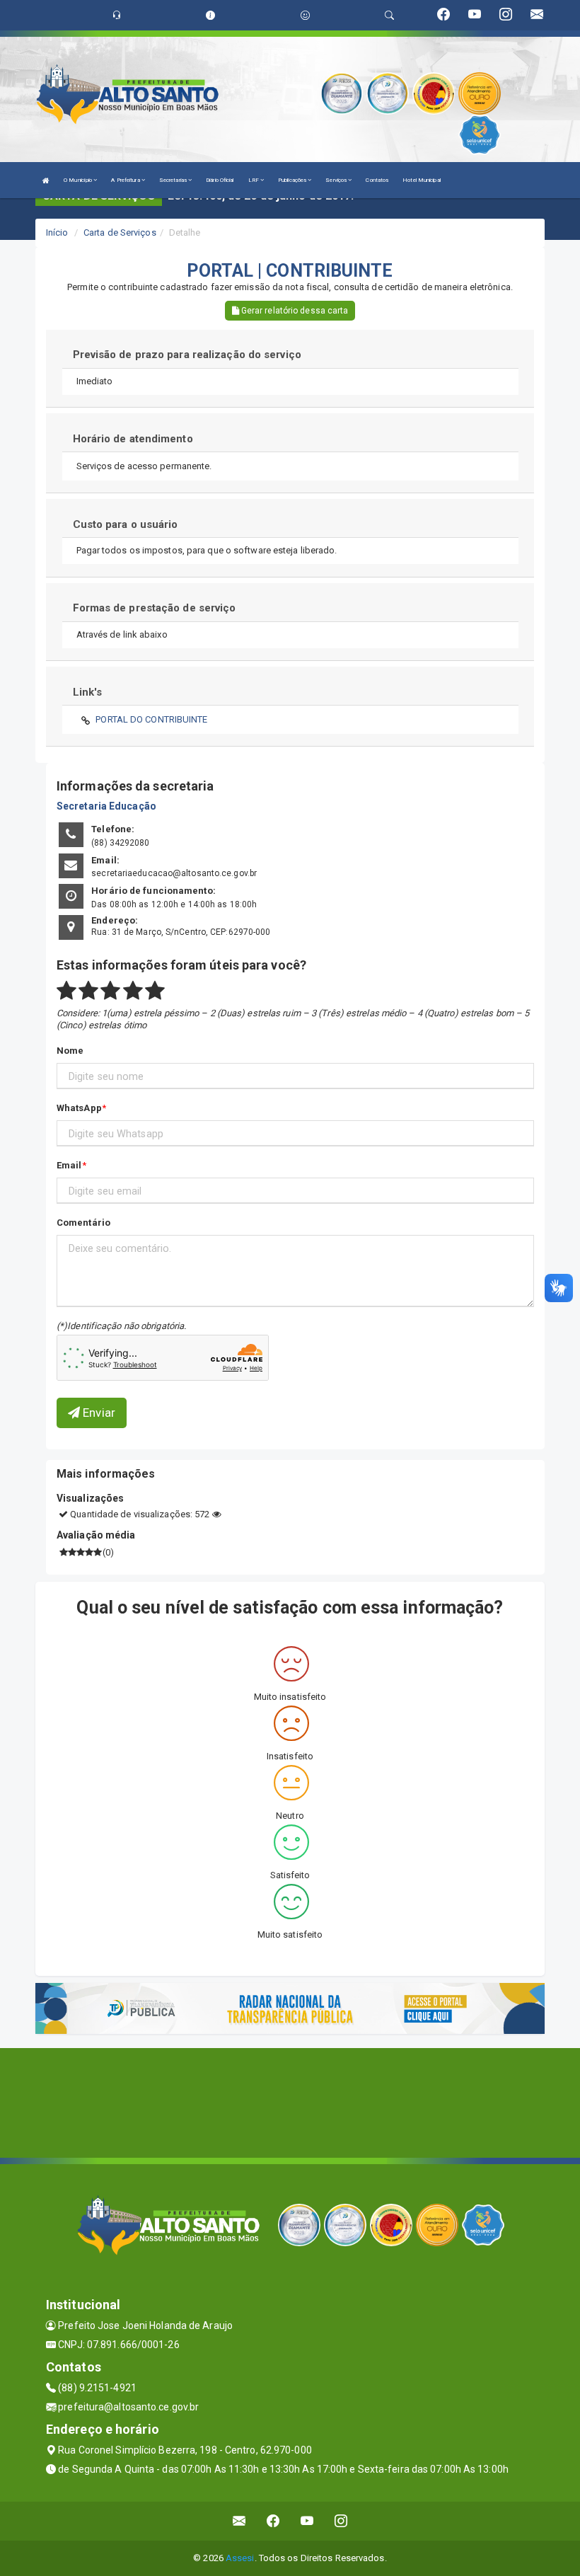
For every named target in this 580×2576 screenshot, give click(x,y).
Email (69, 1165)
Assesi (240, 2558)
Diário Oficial (220, 180)
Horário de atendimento (133, 439)
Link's (88, 692)
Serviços (337, 180)
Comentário (83, 1223)
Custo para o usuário (126, 524)
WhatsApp (79, 1108)
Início (57, 232)
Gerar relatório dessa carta (294, 311)
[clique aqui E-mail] (239, 2521)
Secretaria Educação (106, 806)
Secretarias (174, 180)
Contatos (377, 180)
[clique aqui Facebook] (273, 2521)
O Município (79, 180)
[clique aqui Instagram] (341, 2521)
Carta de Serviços (120, 232)
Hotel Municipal (422, 180)
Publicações (293, 180)
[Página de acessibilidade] (305, 15)
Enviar (98, 1413)
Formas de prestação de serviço (155, 608)
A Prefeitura (126, 180)
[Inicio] (46, 180)
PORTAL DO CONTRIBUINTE (151, 719)
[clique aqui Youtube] (307, 2521)
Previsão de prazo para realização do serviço (187, 355)
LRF (254, 180)
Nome (70, 1051)
